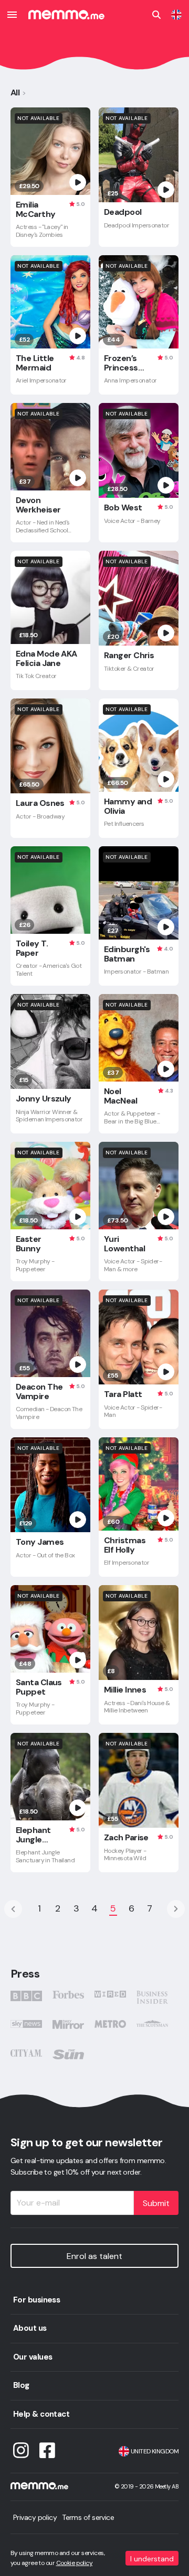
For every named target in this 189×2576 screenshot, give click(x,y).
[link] (176, 15)
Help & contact (41, 2414)
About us (30, 2328)
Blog (21, 2385)
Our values (33, 2357)
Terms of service (88, 2517)
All (15, 92)
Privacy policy (35, 2517)
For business (36, 2300)
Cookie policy (75, 2563)
